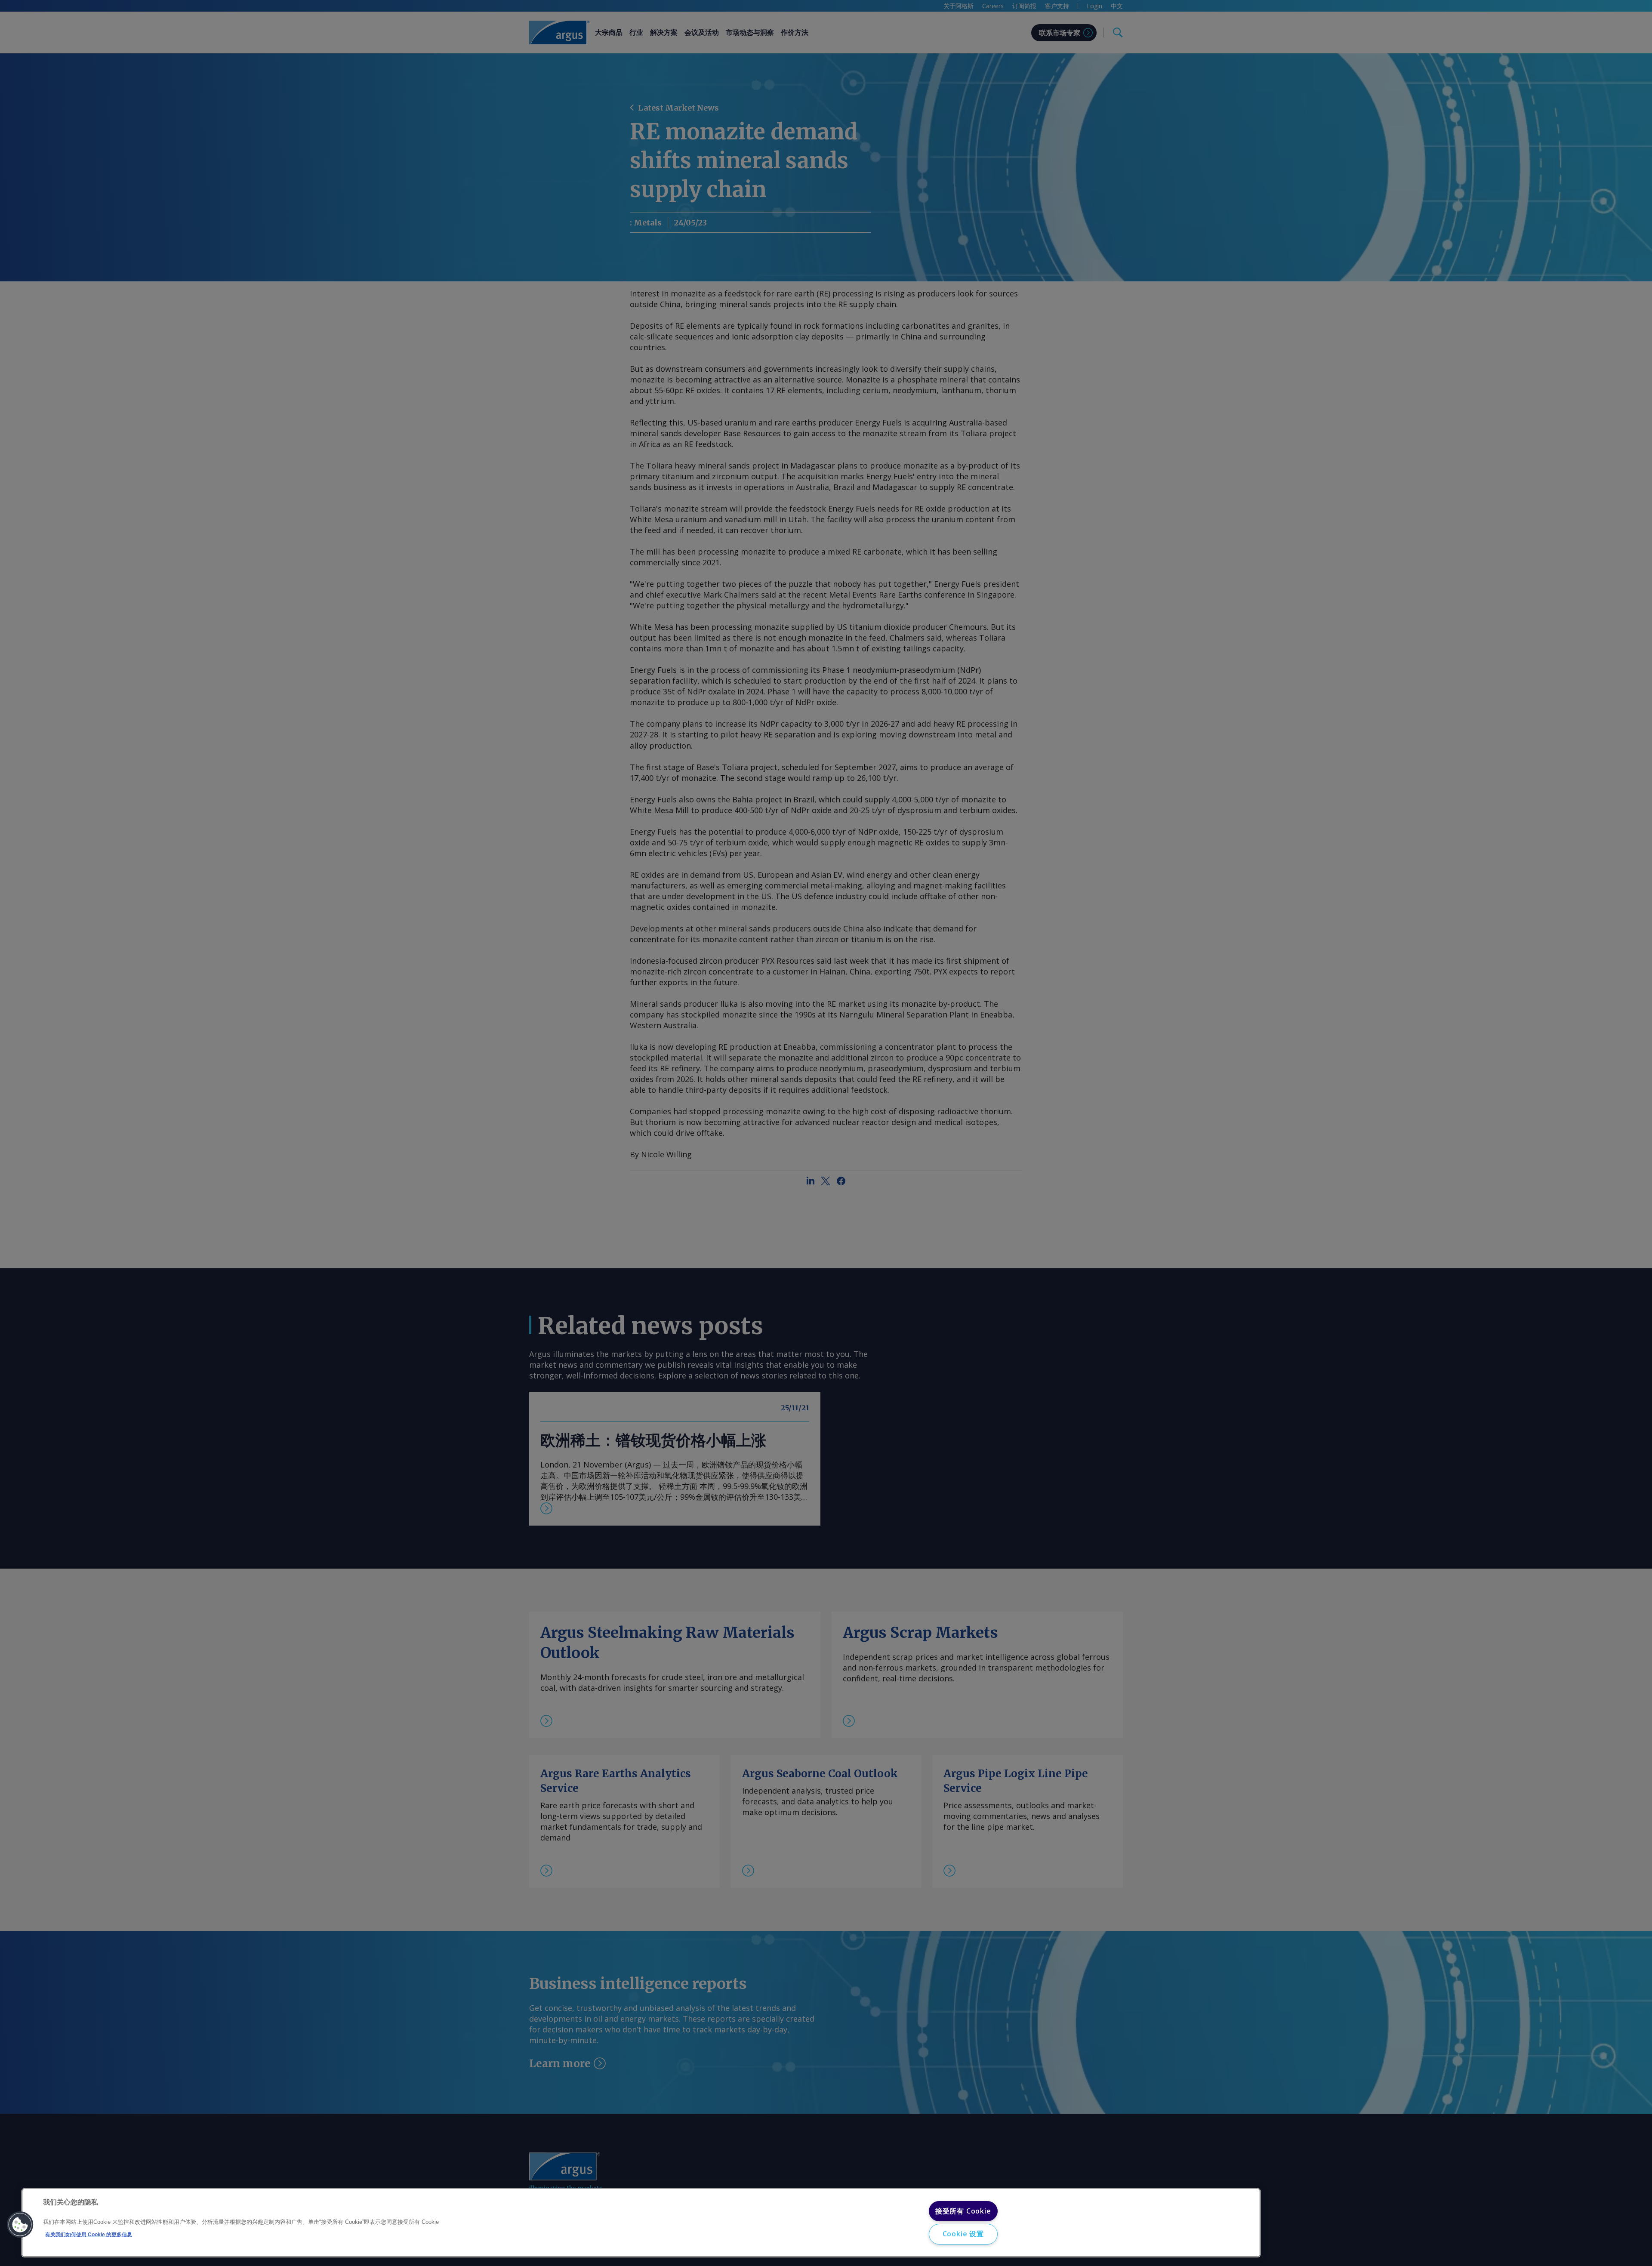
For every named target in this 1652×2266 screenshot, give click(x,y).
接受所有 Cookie (963, 2211)
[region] (641, 2223)
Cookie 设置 (963, 2234)
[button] (20, 2225)
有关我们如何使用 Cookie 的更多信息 (89, 2235)
